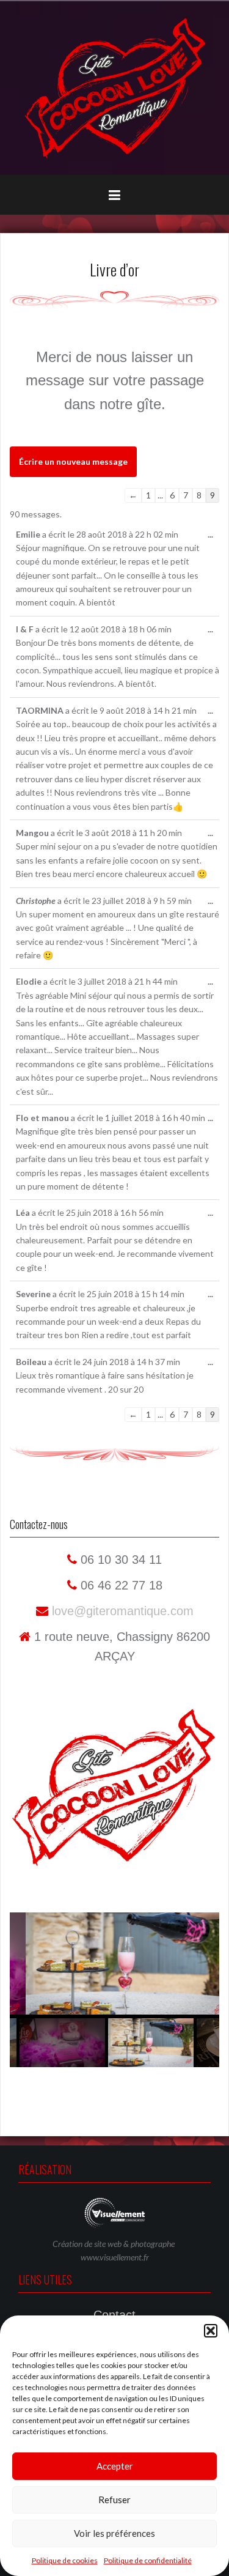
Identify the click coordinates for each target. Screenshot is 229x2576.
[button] (211, 2331)
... (213, 538)
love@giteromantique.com (121, 1611)
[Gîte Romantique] (115, 87)
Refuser (114, 2500)
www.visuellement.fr (115, 2257)
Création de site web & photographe (114, 2244)
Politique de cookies (65, 2560)
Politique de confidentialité (148, 2560)
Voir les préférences (114, 2533)
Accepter (115, 2466)
